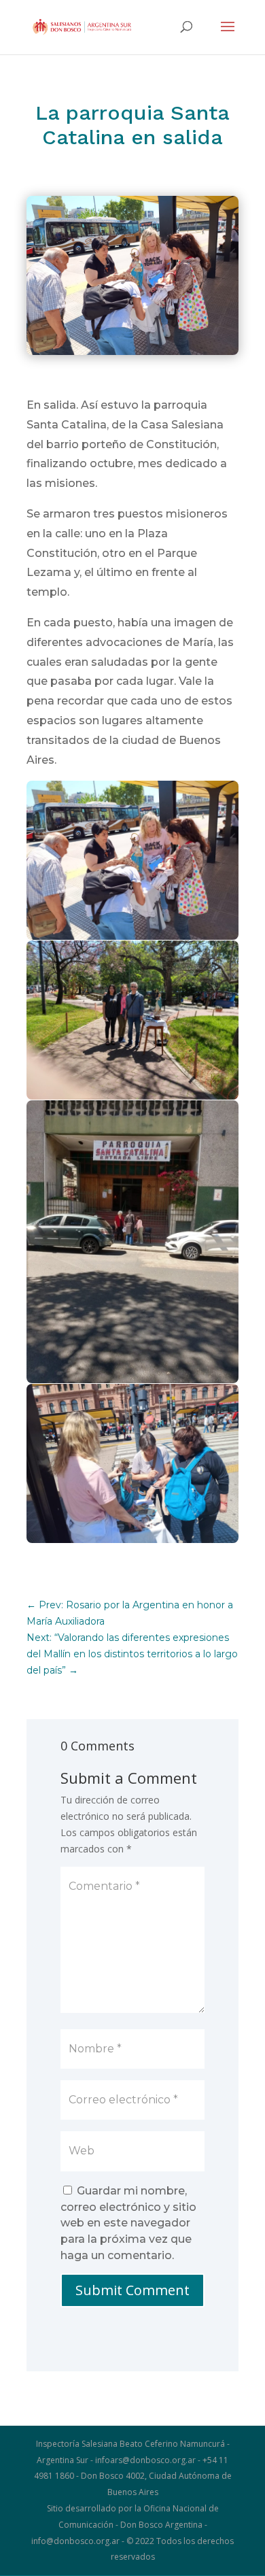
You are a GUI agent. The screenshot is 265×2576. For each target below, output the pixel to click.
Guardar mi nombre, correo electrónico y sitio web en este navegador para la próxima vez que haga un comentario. (128, 2223)
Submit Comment (132, 2290)
